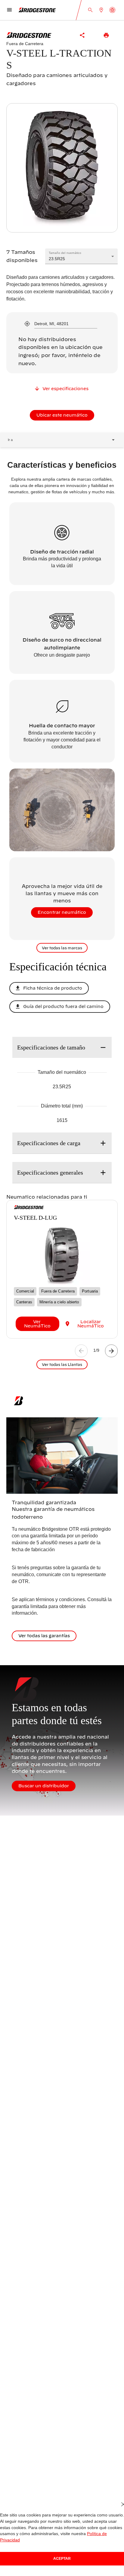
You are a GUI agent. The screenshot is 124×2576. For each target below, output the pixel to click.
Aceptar (62, 2558)
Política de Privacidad (88, 2540)
